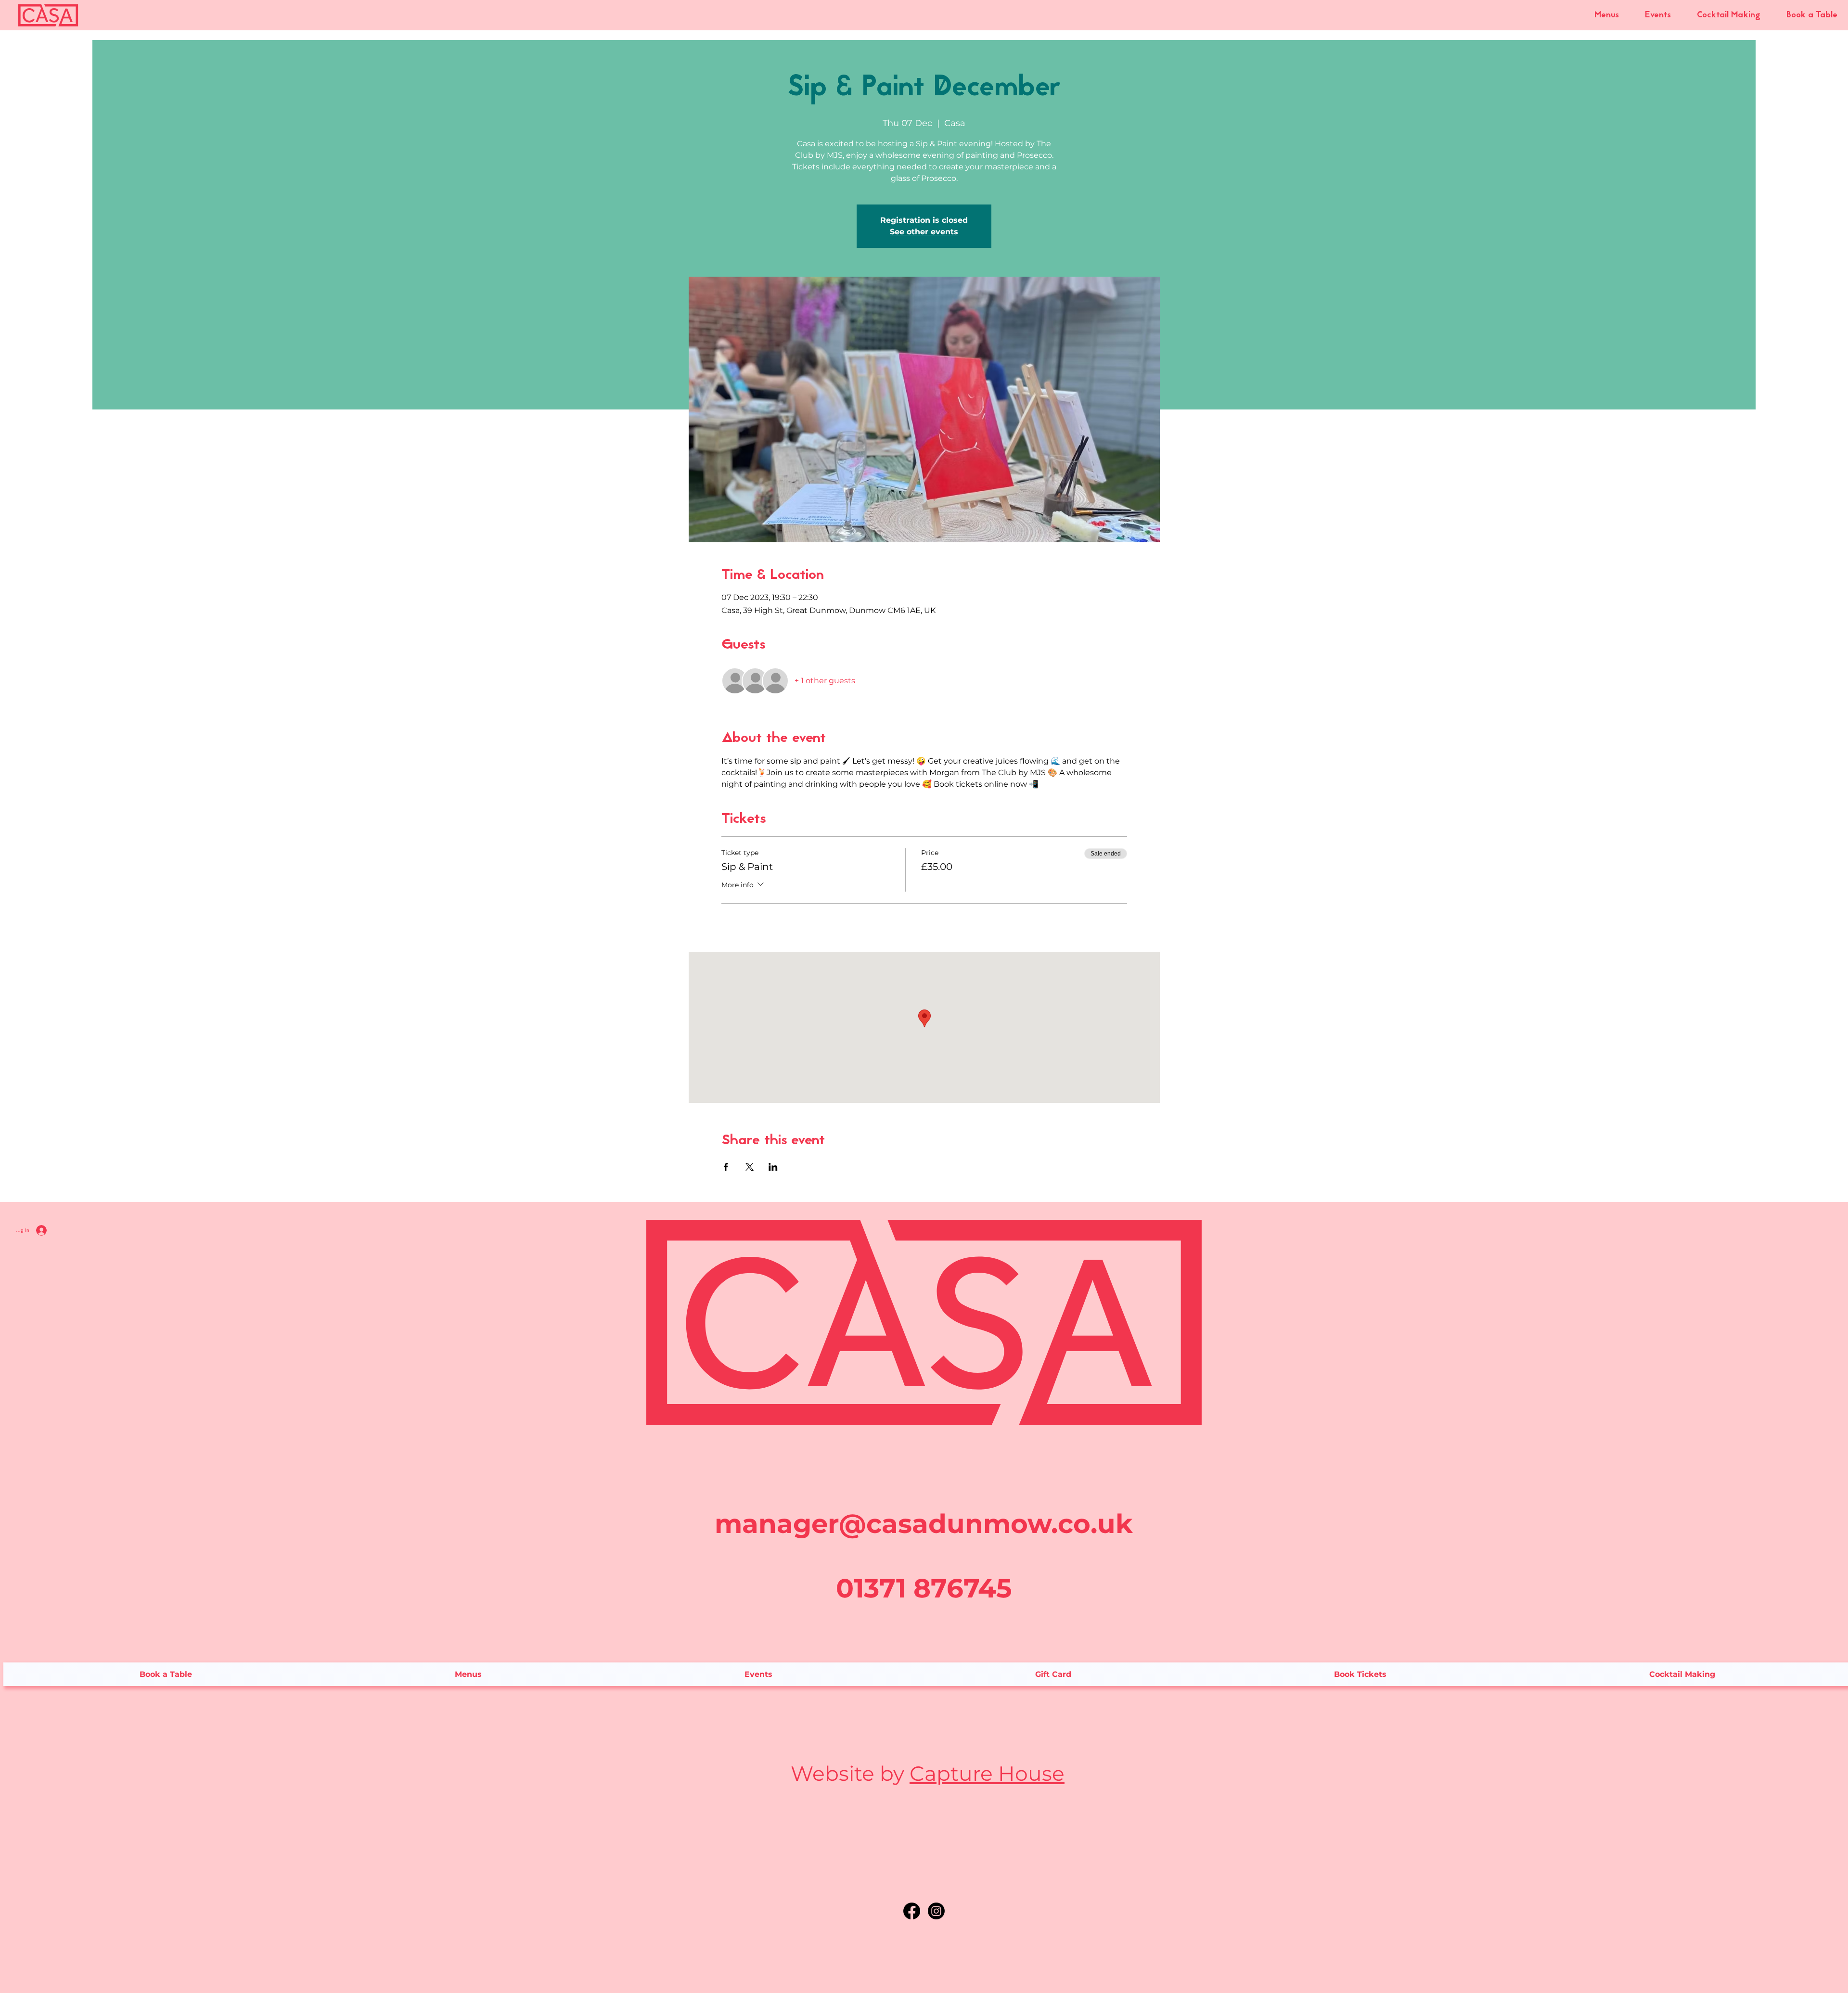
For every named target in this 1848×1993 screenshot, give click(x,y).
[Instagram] (936, 1911)
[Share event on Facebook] (726, 1167)
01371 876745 (924, 1588)
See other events (924, 232)
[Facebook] (912, 1911)
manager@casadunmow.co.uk (924, 1524)
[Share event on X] (750, 1167)
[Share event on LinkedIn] (773, 1167)
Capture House (987, 1774)
